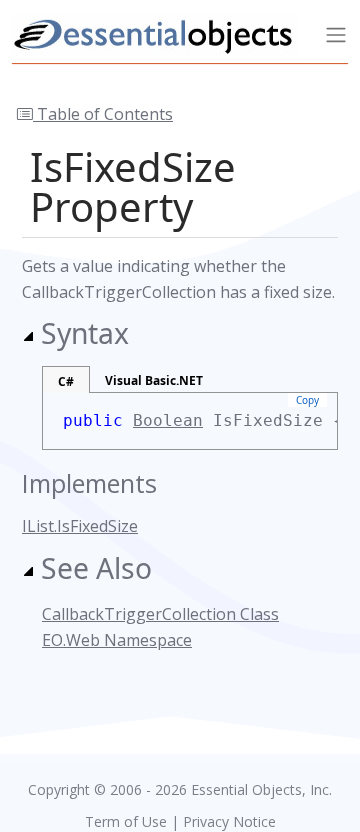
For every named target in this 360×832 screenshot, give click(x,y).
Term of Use (126, 821)
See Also (96, 568)
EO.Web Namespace (117, 640)
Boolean (168, 420)
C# (66, 381)
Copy (307, 400)
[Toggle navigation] (336, 35)
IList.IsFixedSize (80, 526)
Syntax (85, 333)
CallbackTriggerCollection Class (160, 614)
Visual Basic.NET (154, 380)
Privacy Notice (229, 821)
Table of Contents (103, 114)
